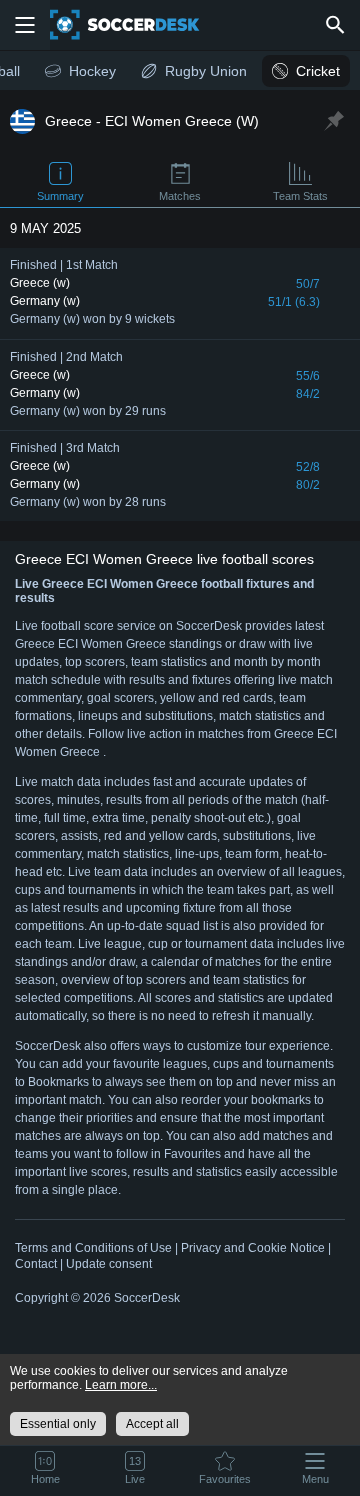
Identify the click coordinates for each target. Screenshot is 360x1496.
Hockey (92, 71)
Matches (180, 196)
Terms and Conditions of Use (93, 1248)
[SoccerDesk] (137, 25)
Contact (36, 1264)
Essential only (58, 1424)
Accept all (152, 1424)
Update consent (109, 1264)
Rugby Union (206, 71)
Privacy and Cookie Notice (253, 1248)
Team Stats (300, 196)
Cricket (318, 71)
